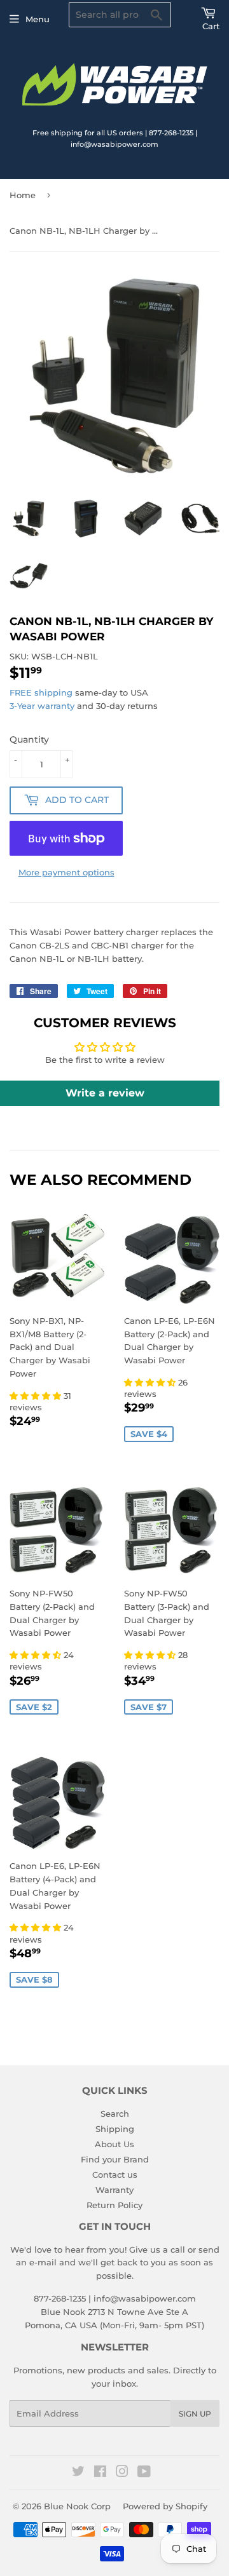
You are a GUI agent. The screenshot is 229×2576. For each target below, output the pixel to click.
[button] (37, 1396)
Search (115, 2114)
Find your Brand (115, 2159)
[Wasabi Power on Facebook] (100, 2473)
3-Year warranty (43, 706)
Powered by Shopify (165, 2506)
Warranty (114, 2190)
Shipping (115, 2129)
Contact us (115, 2175)
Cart (211, 26)
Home (23, 195)
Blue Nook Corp (77, 2506)
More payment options (66, 872)
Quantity (29, 739)
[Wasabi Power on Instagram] (122, 2473)
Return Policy (114, 2205)
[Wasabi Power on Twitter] (78, 2473)
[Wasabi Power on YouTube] (144, 2473)
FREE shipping (41, 692)
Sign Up (195, 2414)
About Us (114, 2144)
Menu (38, 19)
